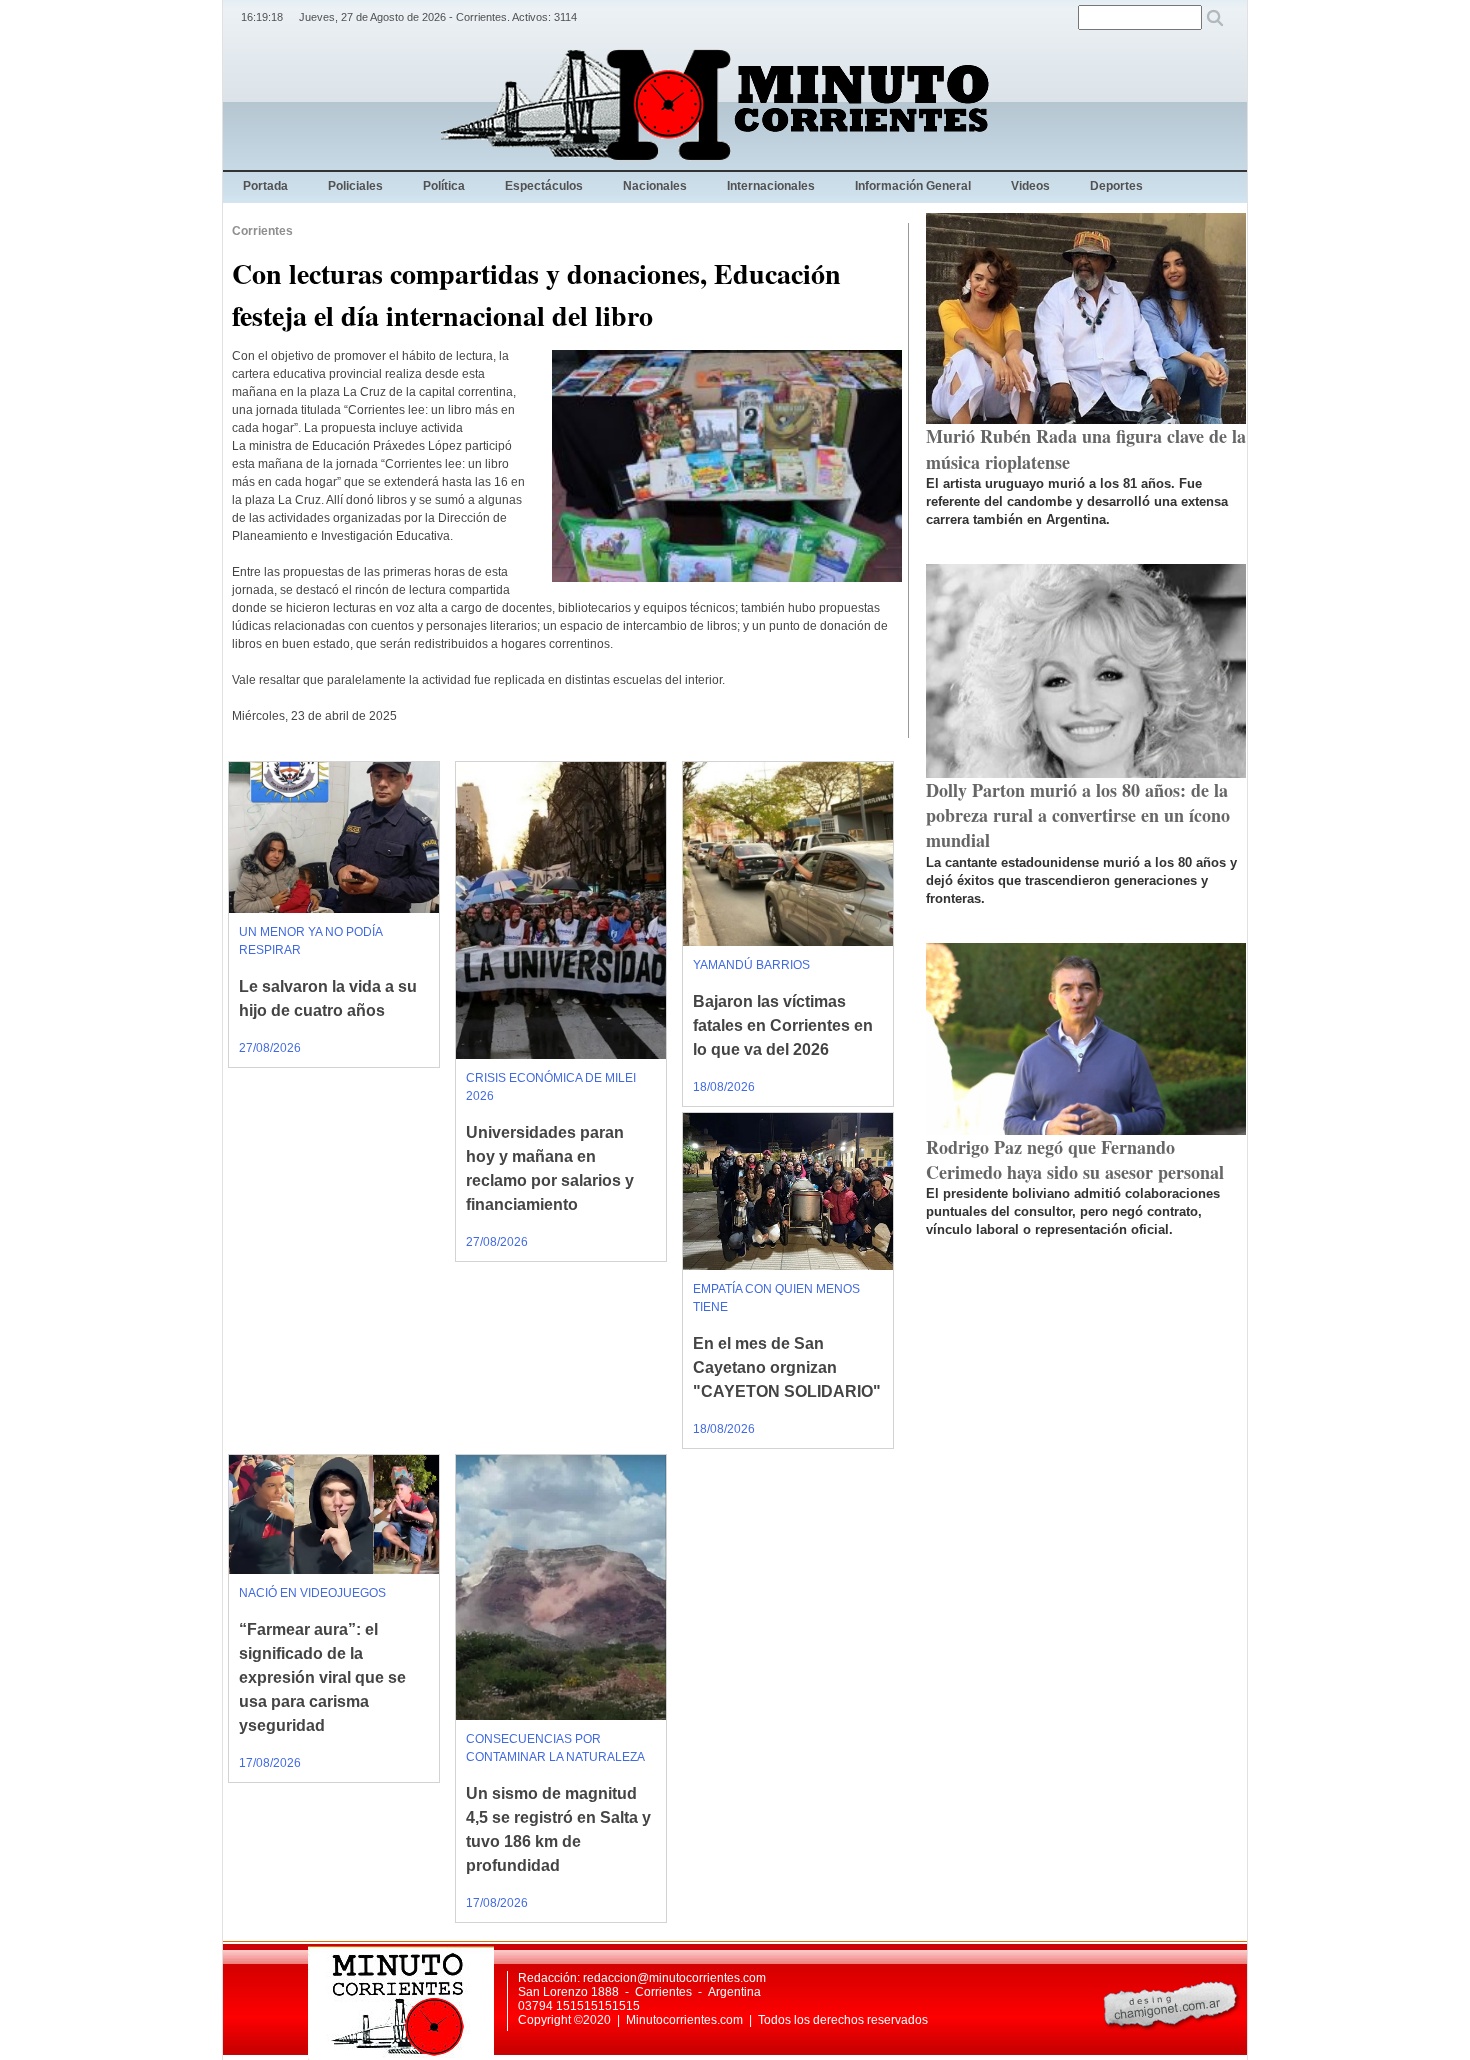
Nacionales (655, 186)
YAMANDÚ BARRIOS (751, 965)
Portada (265, 186)
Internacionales (771, 186)
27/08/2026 (270, 1048)
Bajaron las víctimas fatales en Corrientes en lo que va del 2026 (783, 1025)
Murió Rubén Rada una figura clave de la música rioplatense (1086, 448)
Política (444, 186)
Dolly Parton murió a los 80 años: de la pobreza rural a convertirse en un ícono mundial (1078, 815)
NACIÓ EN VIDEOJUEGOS (312, 1593)
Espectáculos (544, 186)
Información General (913, 186)
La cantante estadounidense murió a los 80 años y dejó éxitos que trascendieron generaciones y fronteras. (1081, 880)
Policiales (355, 186)
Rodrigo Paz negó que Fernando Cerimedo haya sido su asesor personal (1075, 1159)
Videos (1030, 186)
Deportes (1116, 186)
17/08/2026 (270, 1763)
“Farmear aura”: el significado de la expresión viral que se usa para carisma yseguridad (322, 1677)
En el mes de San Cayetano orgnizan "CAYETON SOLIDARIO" (787, 1367)
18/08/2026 (724, 1087)
